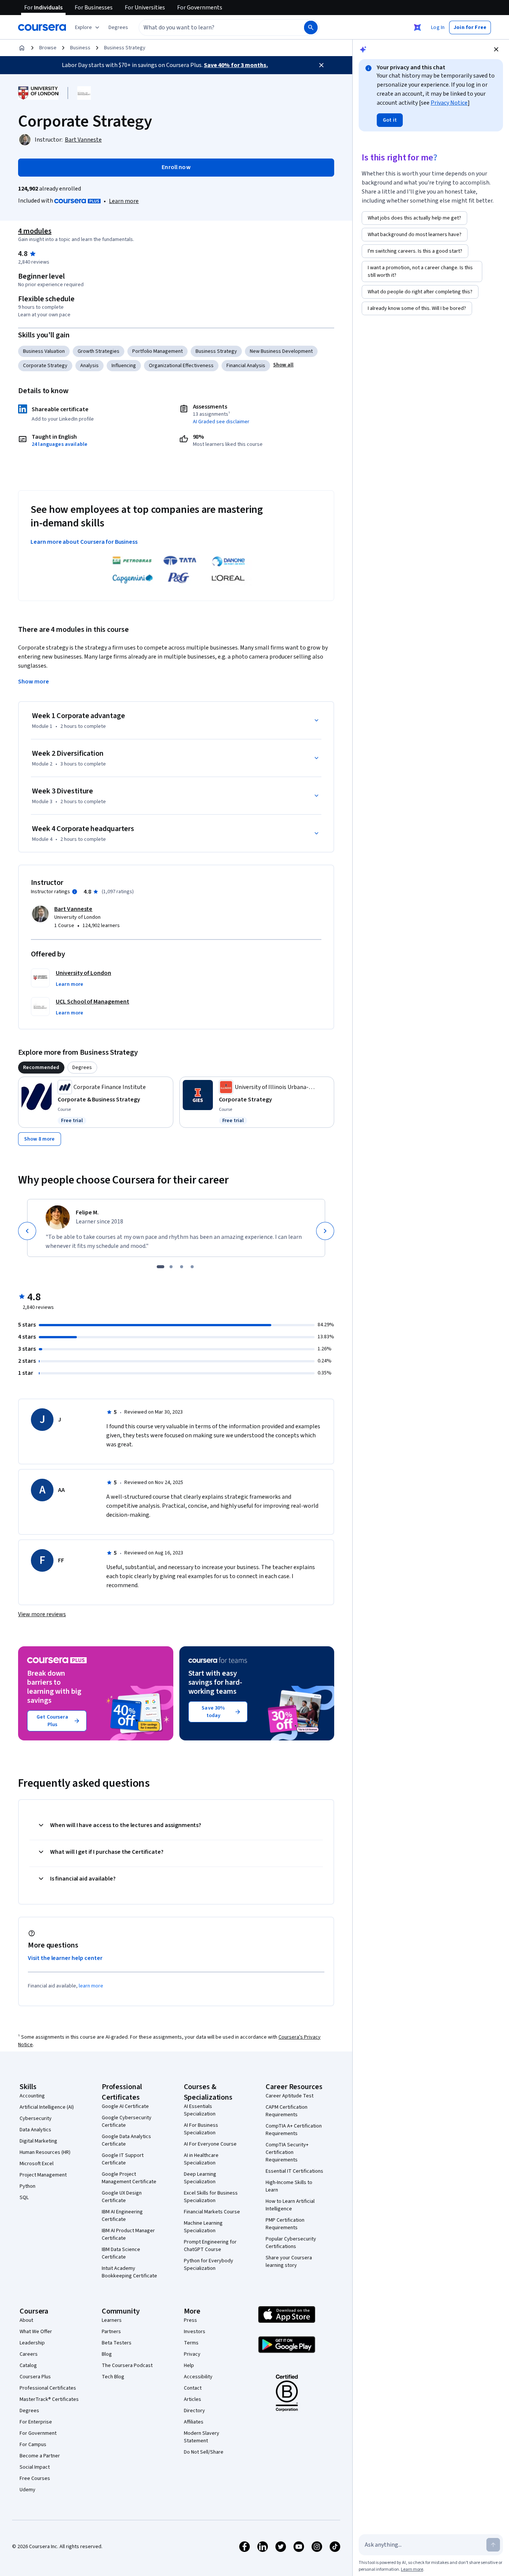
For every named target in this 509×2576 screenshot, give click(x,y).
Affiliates (194, 2422)
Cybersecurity (36, 2118)
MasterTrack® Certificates (49, 2399)
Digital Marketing (38, 2141)
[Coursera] (42, 27)
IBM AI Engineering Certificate (122, 2216)
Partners (111, 2332)
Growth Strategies (99, 351)
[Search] (311, 27)
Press (190, 2320)
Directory (194, 2411)
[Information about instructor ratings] (75, 892)
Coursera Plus (35, 2377)
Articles (193, 2399)
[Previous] (27, 1231)
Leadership (32, 2343)
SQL (24, 2198)
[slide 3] (182, 1267)
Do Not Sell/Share (204, 2452)
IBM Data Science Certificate (121, 2253)
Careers (29, 2354)
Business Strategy (125, 48)
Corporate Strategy (45, 366)
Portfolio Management (157, 351)
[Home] (22, 48)
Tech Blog (113, 2377)
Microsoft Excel (37, 2164)
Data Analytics (35, 2130)
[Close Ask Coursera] (417, 27)
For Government (38, 2433)
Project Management (43, 2175)
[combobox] (213, 27)
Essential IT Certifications (294, 2171)
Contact (193, 2388)
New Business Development (281, 351)
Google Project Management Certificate (129, 2178)
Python (28, 2186)
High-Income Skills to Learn (289, 2186)
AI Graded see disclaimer (221, 422)
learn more (91, 1986)
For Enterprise (36, 2422)
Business (80, 48)
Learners (112, 2320)
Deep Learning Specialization (200, 2178)
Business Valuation (44, 351)
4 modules (35, 231)
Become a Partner (40, 2456)
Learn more (124, 201)
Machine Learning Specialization (203, 2227)
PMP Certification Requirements (285, 2224)
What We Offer (36, 2332)
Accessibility (198, 2377)
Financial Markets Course (212, 2212)
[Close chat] (496, 49)
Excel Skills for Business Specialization (211, 2197)
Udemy (28, 2490)
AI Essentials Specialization (200, 2110)
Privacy (192, 2354)
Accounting (32, 2096)
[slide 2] (171, 1267)
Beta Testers (117, 2343)
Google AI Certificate (125, 2106)
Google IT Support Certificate (123, 2159)
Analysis (89, 366)
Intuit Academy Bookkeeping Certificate (129, 2272)
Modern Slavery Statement (202, 2437)
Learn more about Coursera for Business (84, 542)
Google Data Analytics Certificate (126, 2140)
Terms (191, 2343)
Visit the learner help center (65, 1958)
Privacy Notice (449, 103)
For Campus (33, 2445)
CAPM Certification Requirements (287, 2111)
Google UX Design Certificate (122, 2197)
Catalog (28, 2366)
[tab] (41, 1068)
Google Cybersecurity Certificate (127, 2122)
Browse (48, 48)
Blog (107, 2354)
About (26, 2320)
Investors (195, 2332)
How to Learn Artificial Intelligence (290, 2205)
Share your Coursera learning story (289, 2262)
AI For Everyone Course (210, 2144)
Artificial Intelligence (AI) (47, 2107)
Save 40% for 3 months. (236, 65)
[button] (118, 27)
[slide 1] (160, 1267)
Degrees (29, 2411)
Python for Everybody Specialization (209, 2265)
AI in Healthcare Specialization (201, 2159)
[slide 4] (192, 1267)
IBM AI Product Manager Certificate (128, 2234)
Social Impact (35, 2467)
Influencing (124, 366)
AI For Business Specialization (201, 2129)
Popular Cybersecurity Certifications (291, 2243)
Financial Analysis (246, 366)
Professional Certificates (48, 2388)
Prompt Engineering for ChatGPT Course (210, 2246)
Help (189, 2366)
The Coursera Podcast (127, 2366)
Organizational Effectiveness (181, 366)
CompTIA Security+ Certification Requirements (287, 2152)
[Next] (325, 1231)
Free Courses (35, 2478)
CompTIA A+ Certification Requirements (294, 2130)
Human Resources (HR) (45, 2152)
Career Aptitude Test (290, 2096)
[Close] (321, 65)
